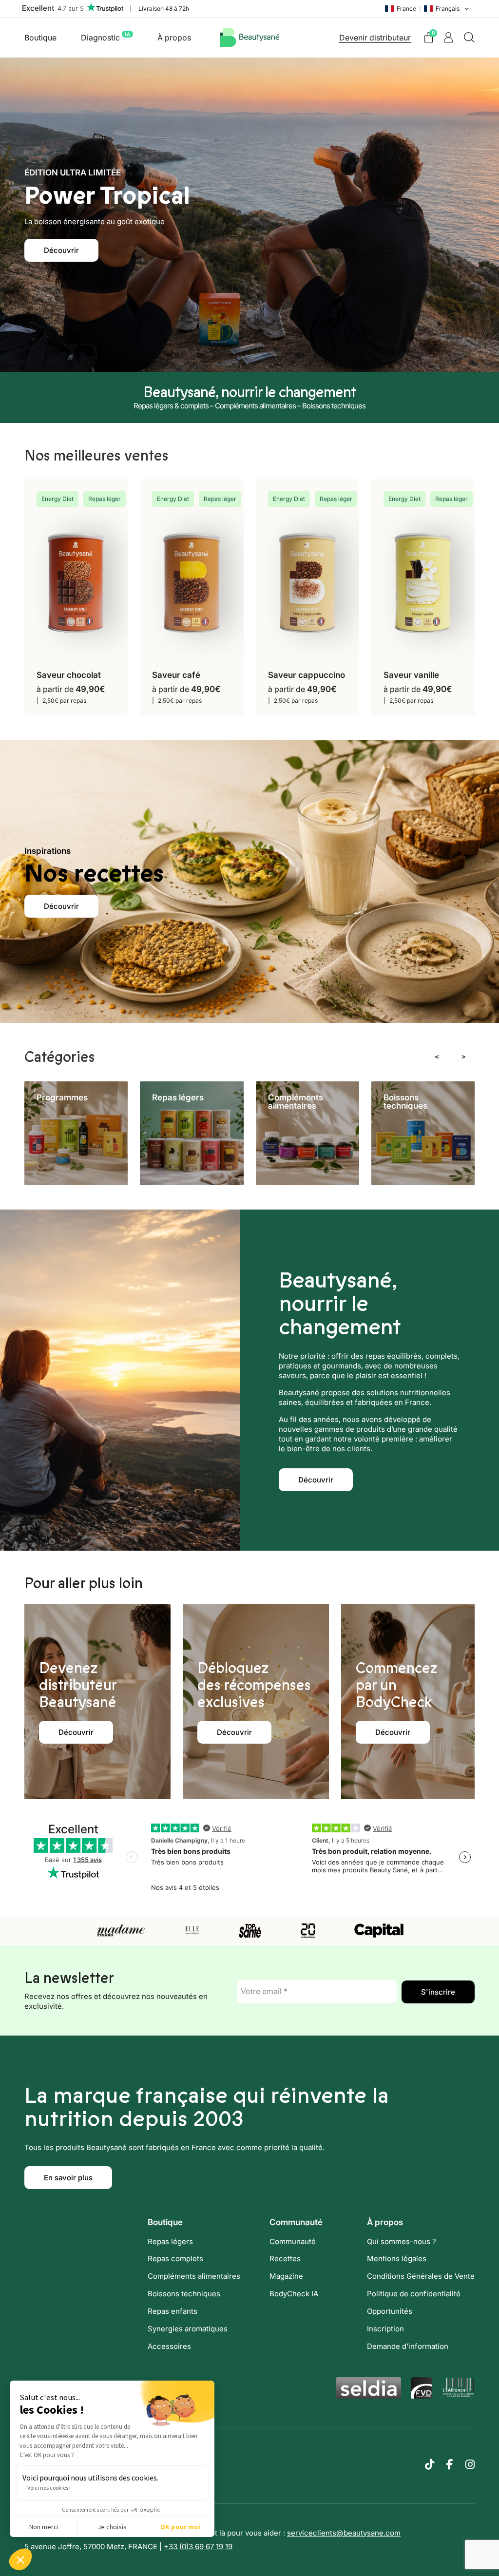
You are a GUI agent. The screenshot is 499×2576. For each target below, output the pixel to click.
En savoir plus (68, 2178)
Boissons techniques (184, 2294)
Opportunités (390, 2311)
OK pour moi (180, 2527)
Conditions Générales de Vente (421, 2276)
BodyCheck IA (294, 2294)
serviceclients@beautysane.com (344, 2533)
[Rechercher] (469, 38)
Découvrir (61, 250)
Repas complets (175, 2259)
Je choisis (112, 2527)
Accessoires (169, 2346)
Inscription (385, 2329)
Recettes (285, 2259)
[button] (20, 2559)
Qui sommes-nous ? (402, 2241)
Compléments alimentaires (194, 2276)
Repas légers (170, 2241)
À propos (174, 38)
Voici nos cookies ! (49, 2488)
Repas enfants (173, 2311)
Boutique (40, 38)
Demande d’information (408, 2346)
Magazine (286, 2276)
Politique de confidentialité (414, 2294)
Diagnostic (106, 37)
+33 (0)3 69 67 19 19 (198, 2547)
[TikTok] (430, 2464)
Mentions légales (397, 2259)
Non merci (44, 2527)
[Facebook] (450, 2464)
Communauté (293, 2241)
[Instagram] (470, 2464)
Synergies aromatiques (188, 2329)
